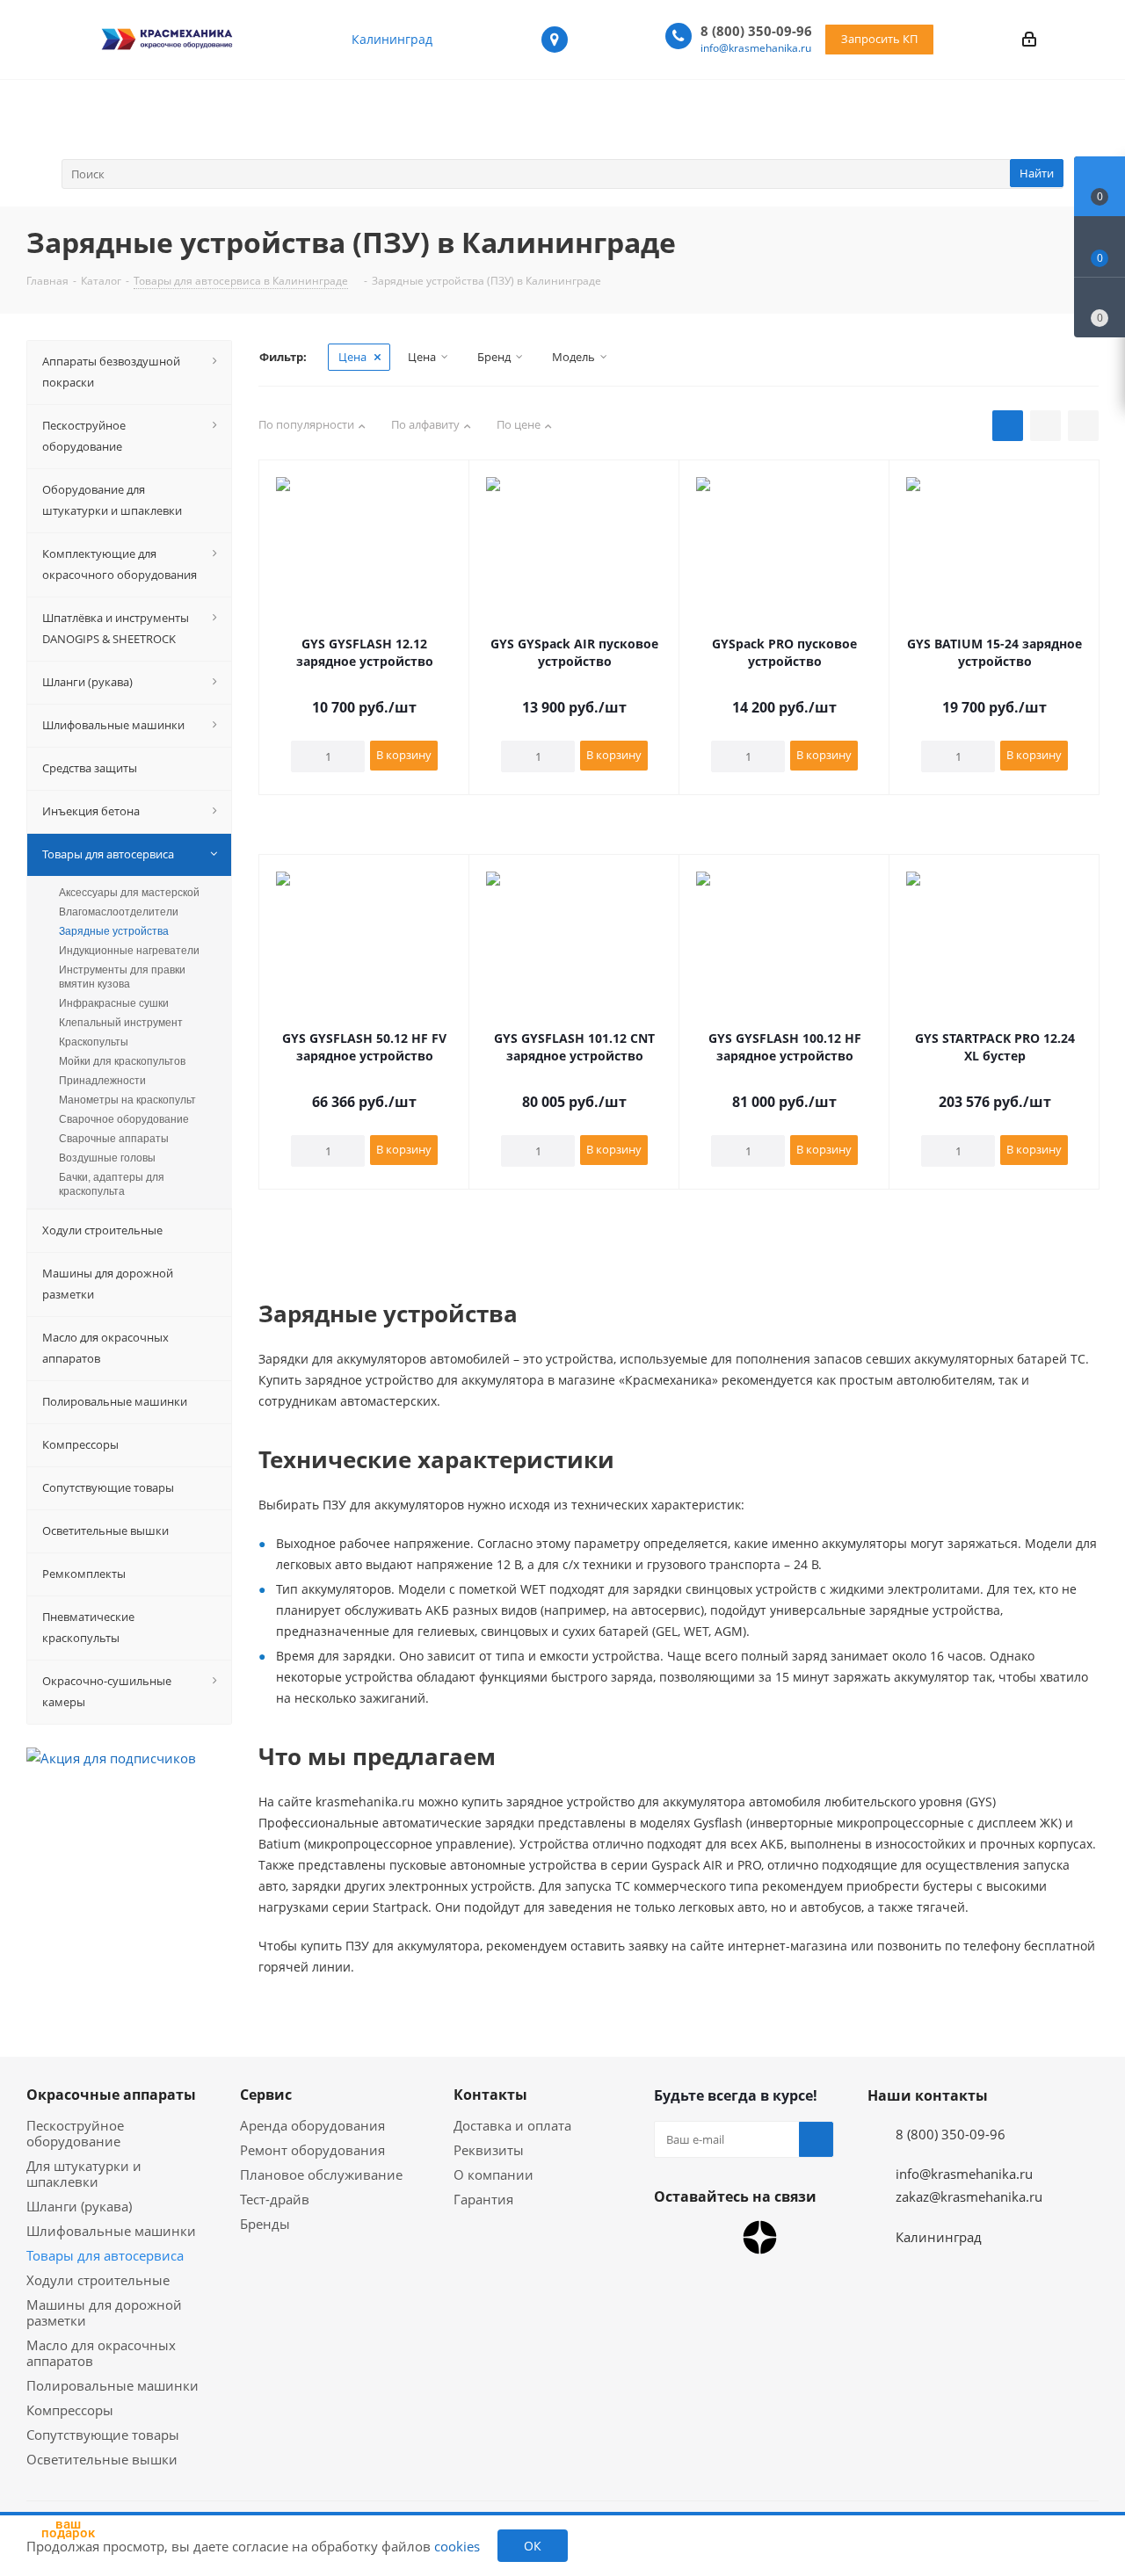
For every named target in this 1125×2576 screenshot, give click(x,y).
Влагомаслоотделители (119, 912)
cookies (457, 2546)
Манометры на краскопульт (127, 1100)
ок (533, 2546)
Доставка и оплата (512, 2125)
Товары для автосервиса (105, 2255)
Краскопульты (94, 1042)
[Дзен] (760, 2237)
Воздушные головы (107, 1158)
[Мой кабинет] (1029, 39)
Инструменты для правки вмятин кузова (122, 977)
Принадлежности (102, 1081)
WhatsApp (671, 2238)
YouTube (715, 2238)
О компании (494, 2174)
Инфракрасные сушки (114, 1003)
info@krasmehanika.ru (756, 48)
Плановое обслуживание (321, 2174)
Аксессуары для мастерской (129, 893)
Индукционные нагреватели (129, 951)
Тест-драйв (275, 2199)
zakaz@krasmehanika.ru (969, 2196)
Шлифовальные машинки (111, 2231)
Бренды (265, 2224)
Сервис (266, 2095)
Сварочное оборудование (124, 1119)
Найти (1037, 173)
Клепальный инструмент (121, 1023)
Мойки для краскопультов (122, 1061)
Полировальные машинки (112, 2385)
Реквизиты (489, 2150)
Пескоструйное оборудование (75, 2133)
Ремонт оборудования (312, 2150)
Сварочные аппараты (114, 1139)
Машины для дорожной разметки (104, 2312)
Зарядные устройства (114, 931)
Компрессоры (70, 2410)
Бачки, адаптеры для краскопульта (112, 1184)
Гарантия (483, 2199)
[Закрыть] (115, 2457)
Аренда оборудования (312, 2125)
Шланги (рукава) (79, 2206)
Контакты (490, 2095)
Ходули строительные (98, 2280)
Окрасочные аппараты (111, 2095)
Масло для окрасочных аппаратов (101, 2353)
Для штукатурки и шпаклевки (84, 2174)
